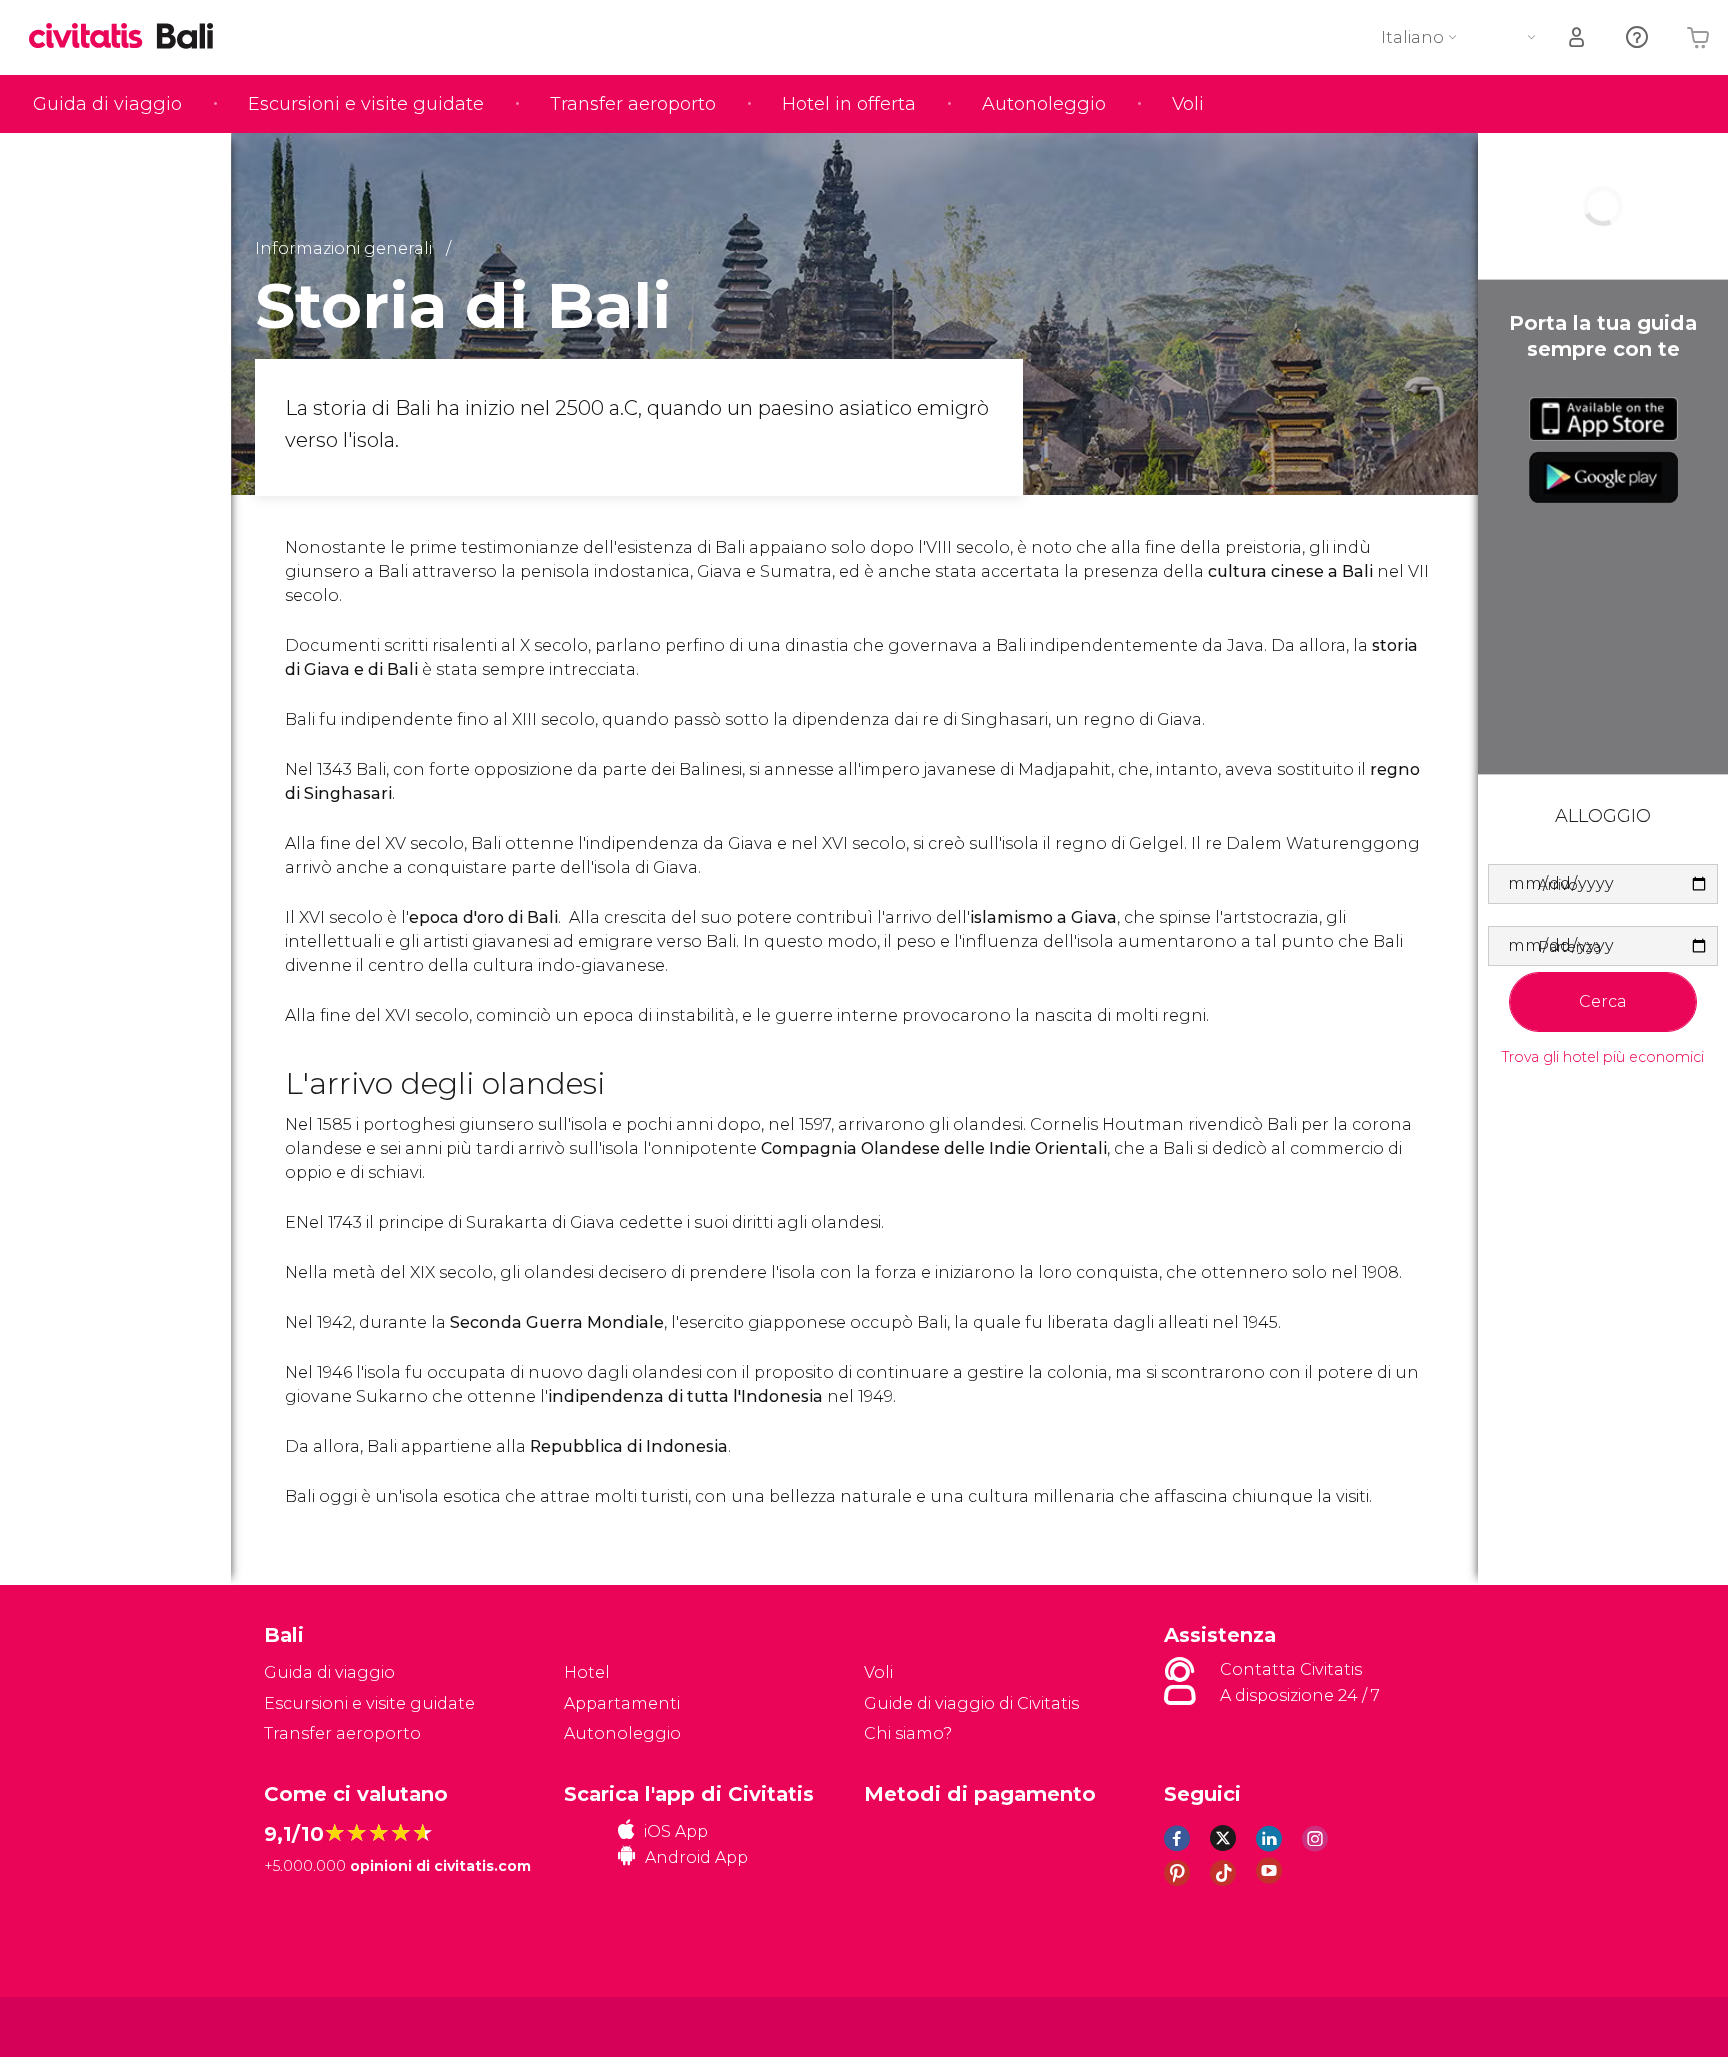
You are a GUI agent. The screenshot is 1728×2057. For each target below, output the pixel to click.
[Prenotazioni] (1578, 37)
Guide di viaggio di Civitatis (971, 1703)
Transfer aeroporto (633, 104)
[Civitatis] (314, 2025)
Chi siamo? (908, 1733)
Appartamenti (622, 1703)
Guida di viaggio (107, 104)
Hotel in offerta (849, 104)
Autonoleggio (1044, 104)
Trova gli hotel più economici (1603, 1057)
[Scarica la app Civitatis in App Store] (1603, 419)
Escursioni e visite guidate (366, 104)
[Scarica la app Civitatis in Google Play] (1603, 477)
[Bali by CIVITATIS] (93, 37)
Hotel (587, 1672)
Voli (1188, 104)
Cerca (1603, 1001)
